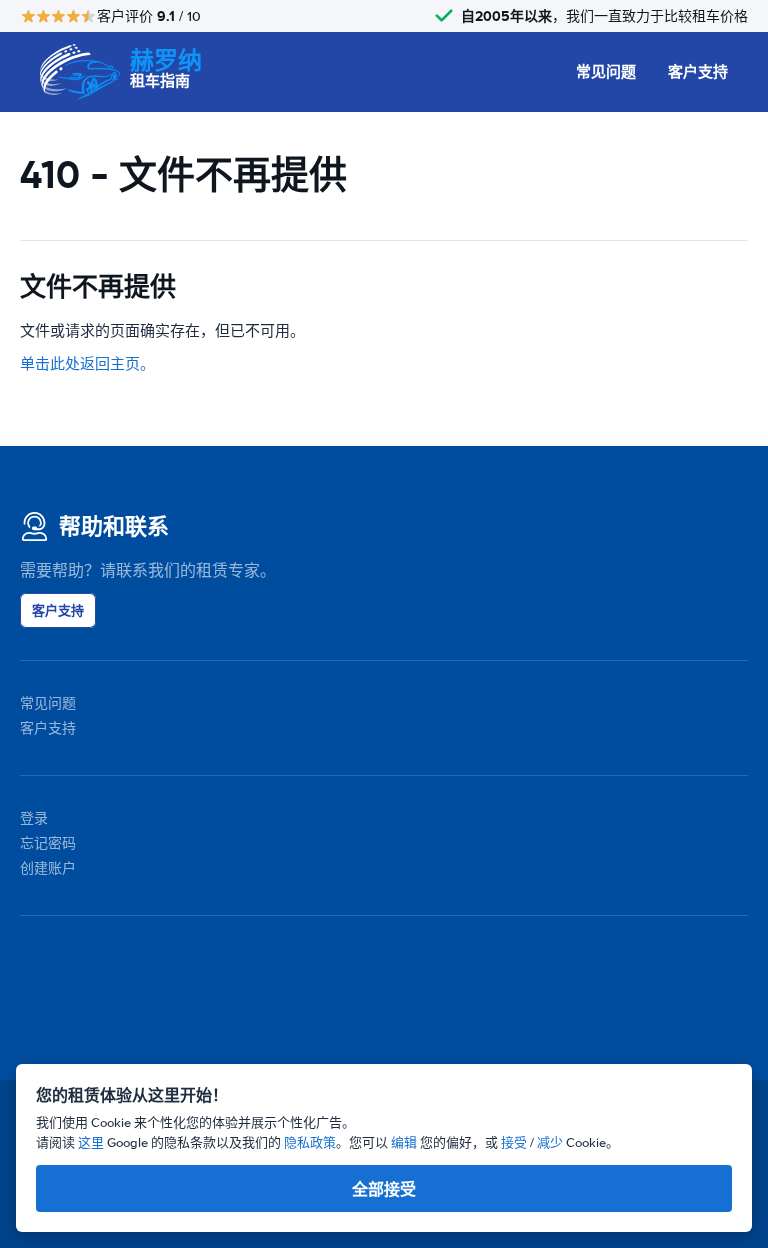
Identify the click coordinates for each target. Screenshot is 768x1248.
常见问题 (606, 72)
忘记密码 (48, 843)
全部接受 (384, 1189)
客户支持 (698, 72)
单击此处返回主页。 (87, 364)
